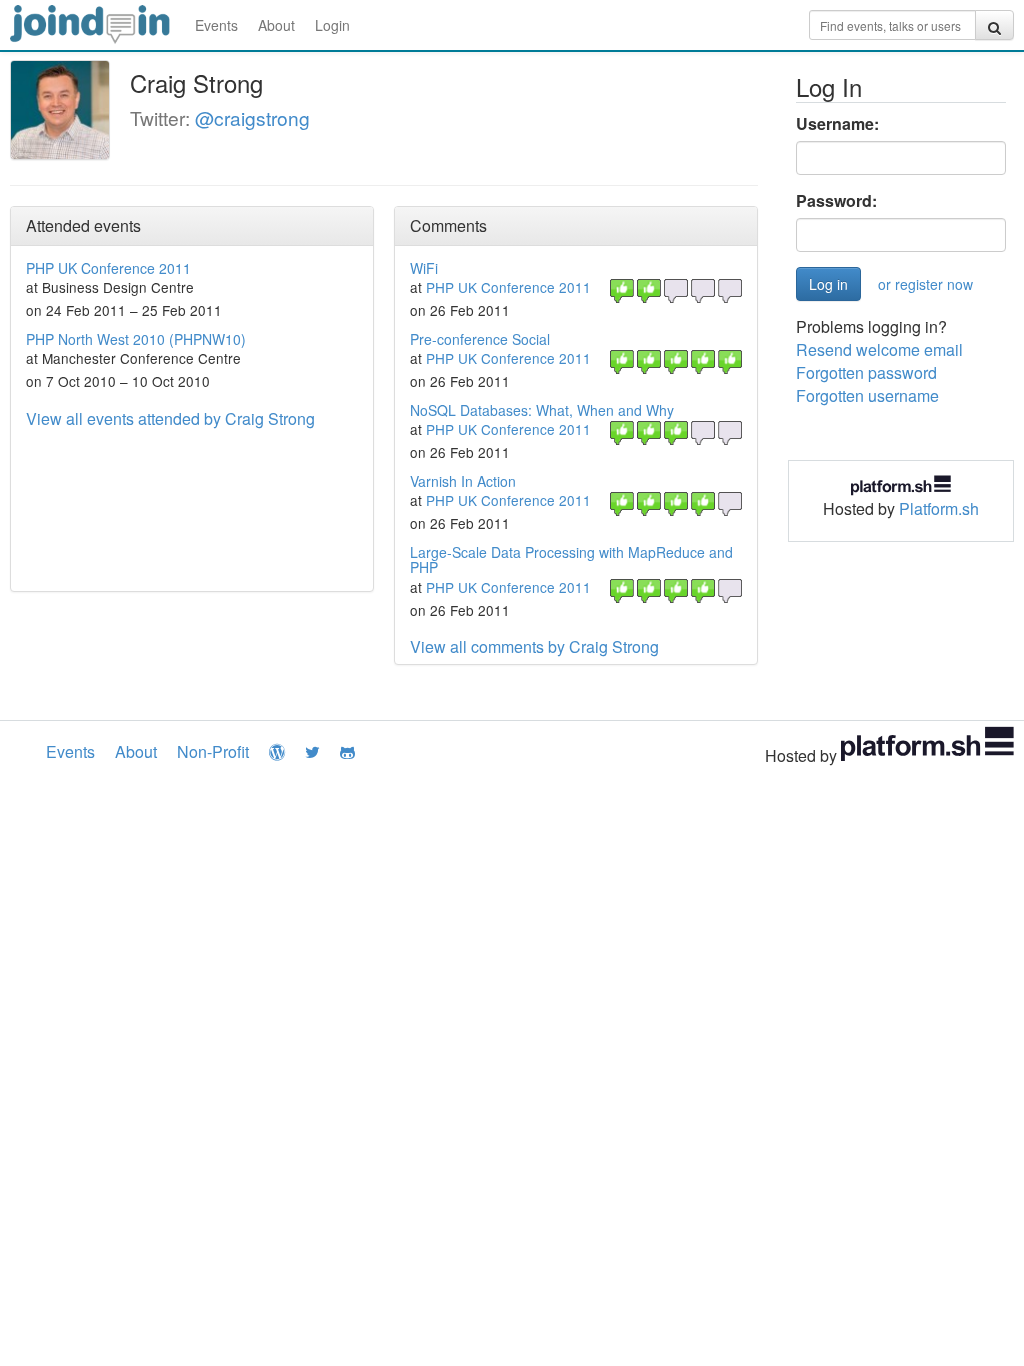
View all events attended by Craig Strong (170, 418)
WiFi (424, 268)
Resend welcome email (879, 349)
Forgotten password (866, 372)
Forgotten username (867, 395)
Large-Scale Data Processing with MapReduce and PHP (571, 559)
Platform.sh (939, 508)
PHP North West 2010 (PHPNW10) (136, 339)
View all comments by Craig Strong (534, 646)
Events (216, 25)
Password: (836, 201)
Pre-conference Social (480, 339)
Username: (837, 124)
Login (332, 25)
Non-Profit (213, 751)
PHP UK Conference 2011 (108, 268)
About (276, 25)
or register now (925, 284)
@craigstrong (252, 117)
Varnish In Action (463, 481)
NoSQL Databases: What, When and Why (542, 410)
